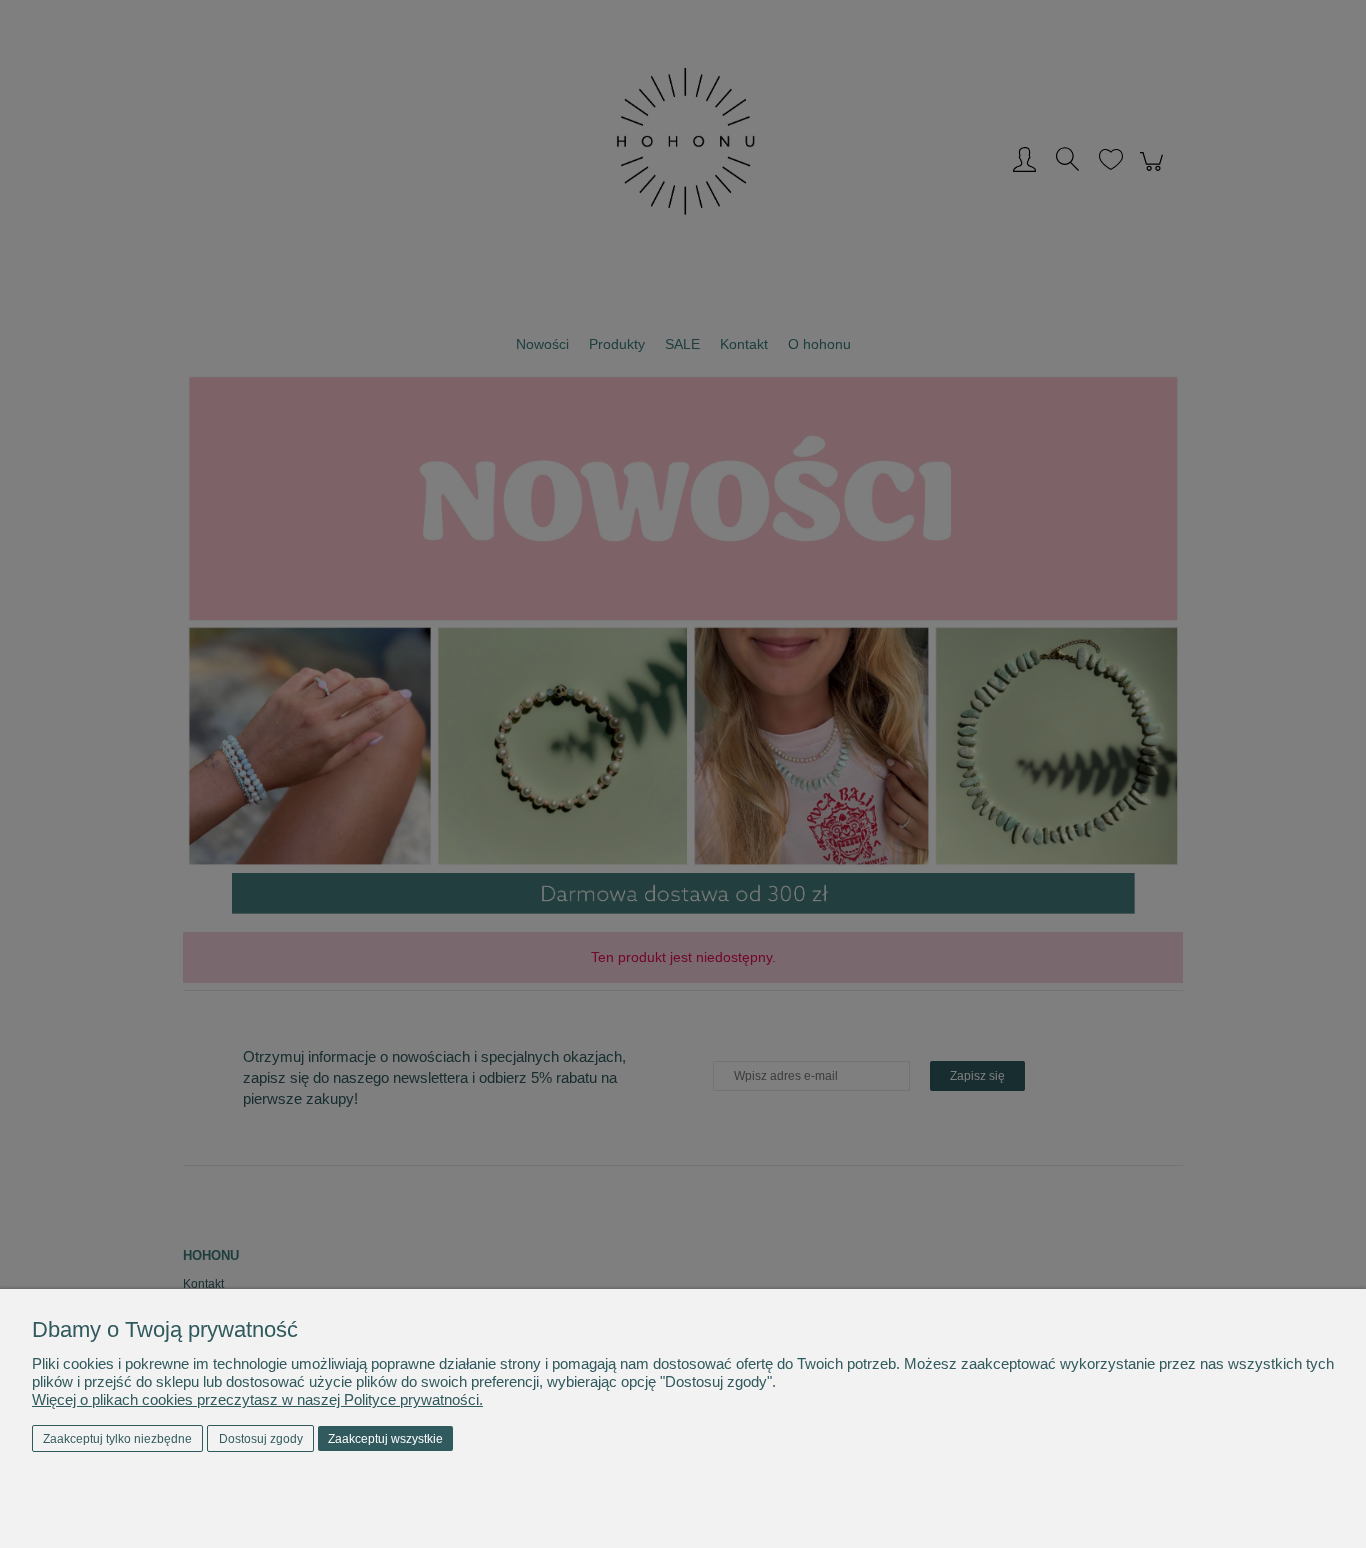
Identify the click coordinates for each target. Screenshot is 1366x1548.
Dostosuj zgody (261, 1439)
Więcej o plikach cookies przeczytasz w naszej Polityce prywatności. (257, 1399)
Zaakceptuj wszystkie (385, 1439)
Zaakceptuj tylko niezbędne (117, 1439)
